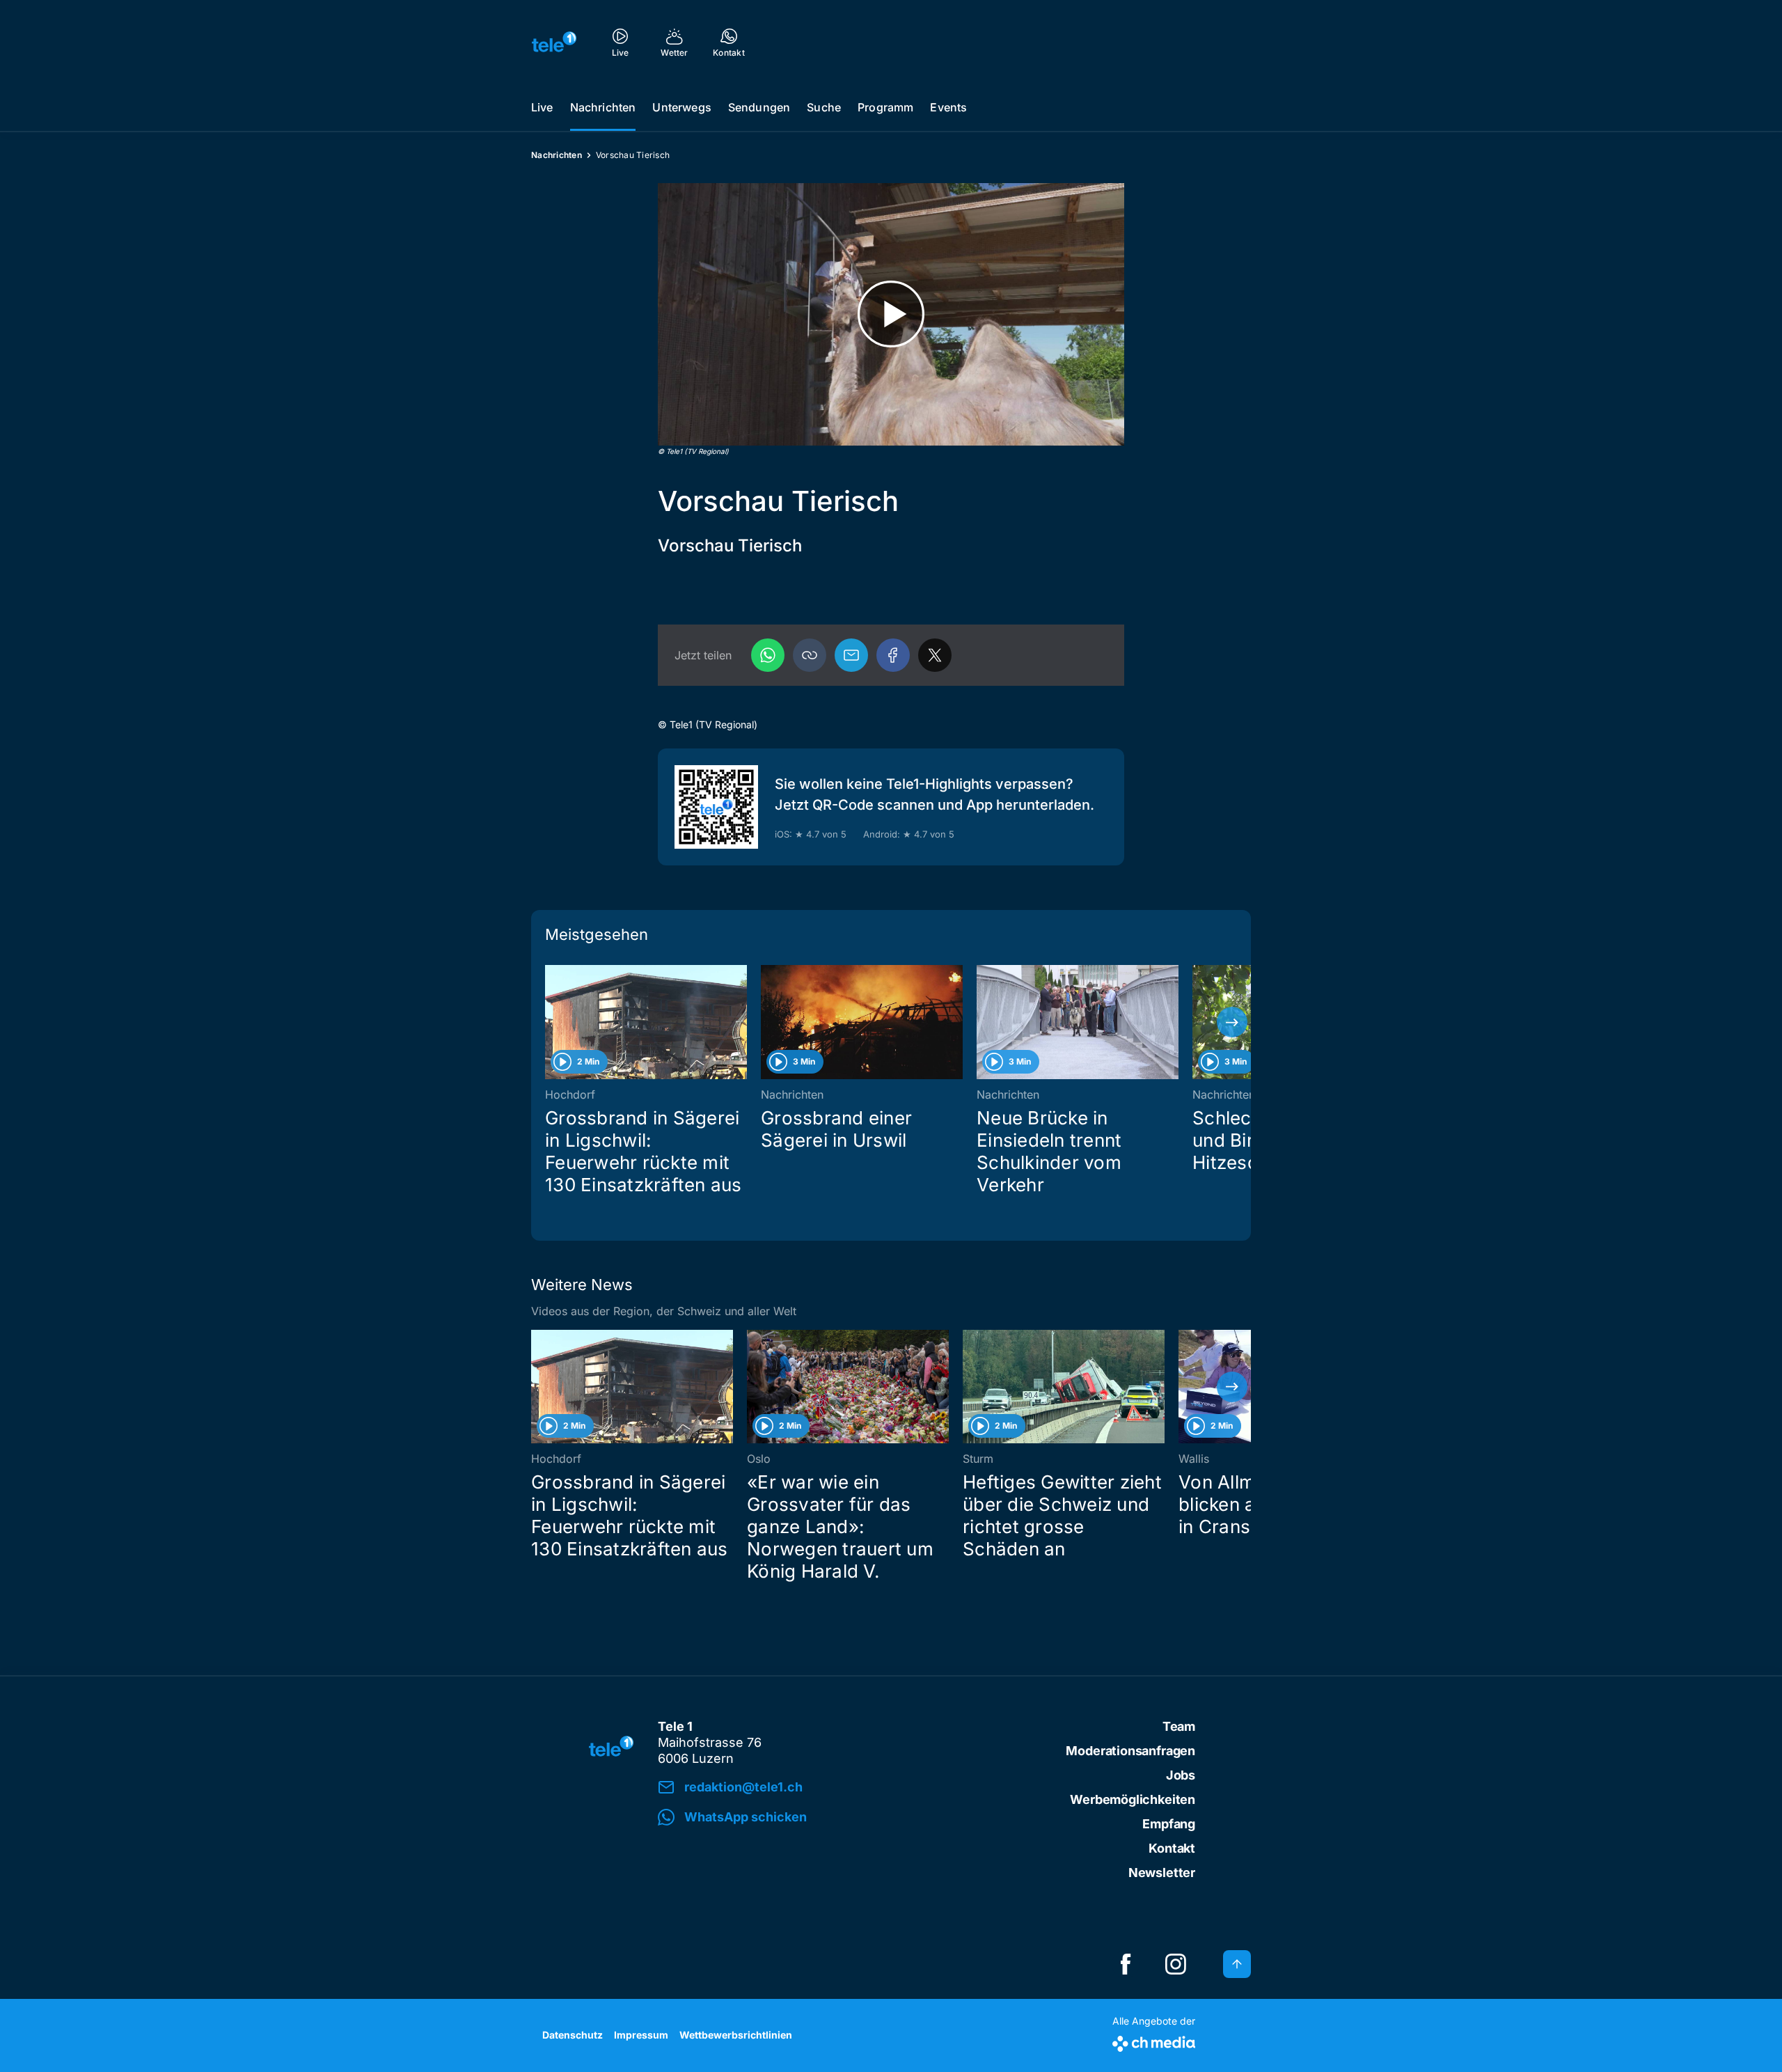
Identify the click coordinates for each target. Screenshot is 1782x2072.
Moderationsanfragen (1130, 1751)
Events (948, 107)
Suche (824, 107)
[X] (935, 655)
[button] (810, 655)
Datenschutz (573, 2035)
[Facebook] (893, 655)
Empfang (1169, 1824)
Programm (885, 107)
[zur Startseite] (554, 42)
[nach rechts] (1232, 1022)
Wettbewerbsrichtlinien (736, 2035)
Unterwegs (681, 107)
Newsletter (1162, 1873)
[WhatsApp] (768, 655)
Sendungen (759, 107)
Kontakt (1172, 1848)
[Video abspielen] (891, 314)
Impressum (641, 2035)
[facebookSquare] (1126, 1964)
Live (542, 107)
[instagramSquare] (1176, 1964)
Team (1179, 1726)
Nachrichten (603, 107)
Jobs (1181, 1775)
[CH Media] (1154, 2041)
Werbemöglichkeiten (1133, 1799)
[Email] (851, 655)
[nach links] (550, 1022)
